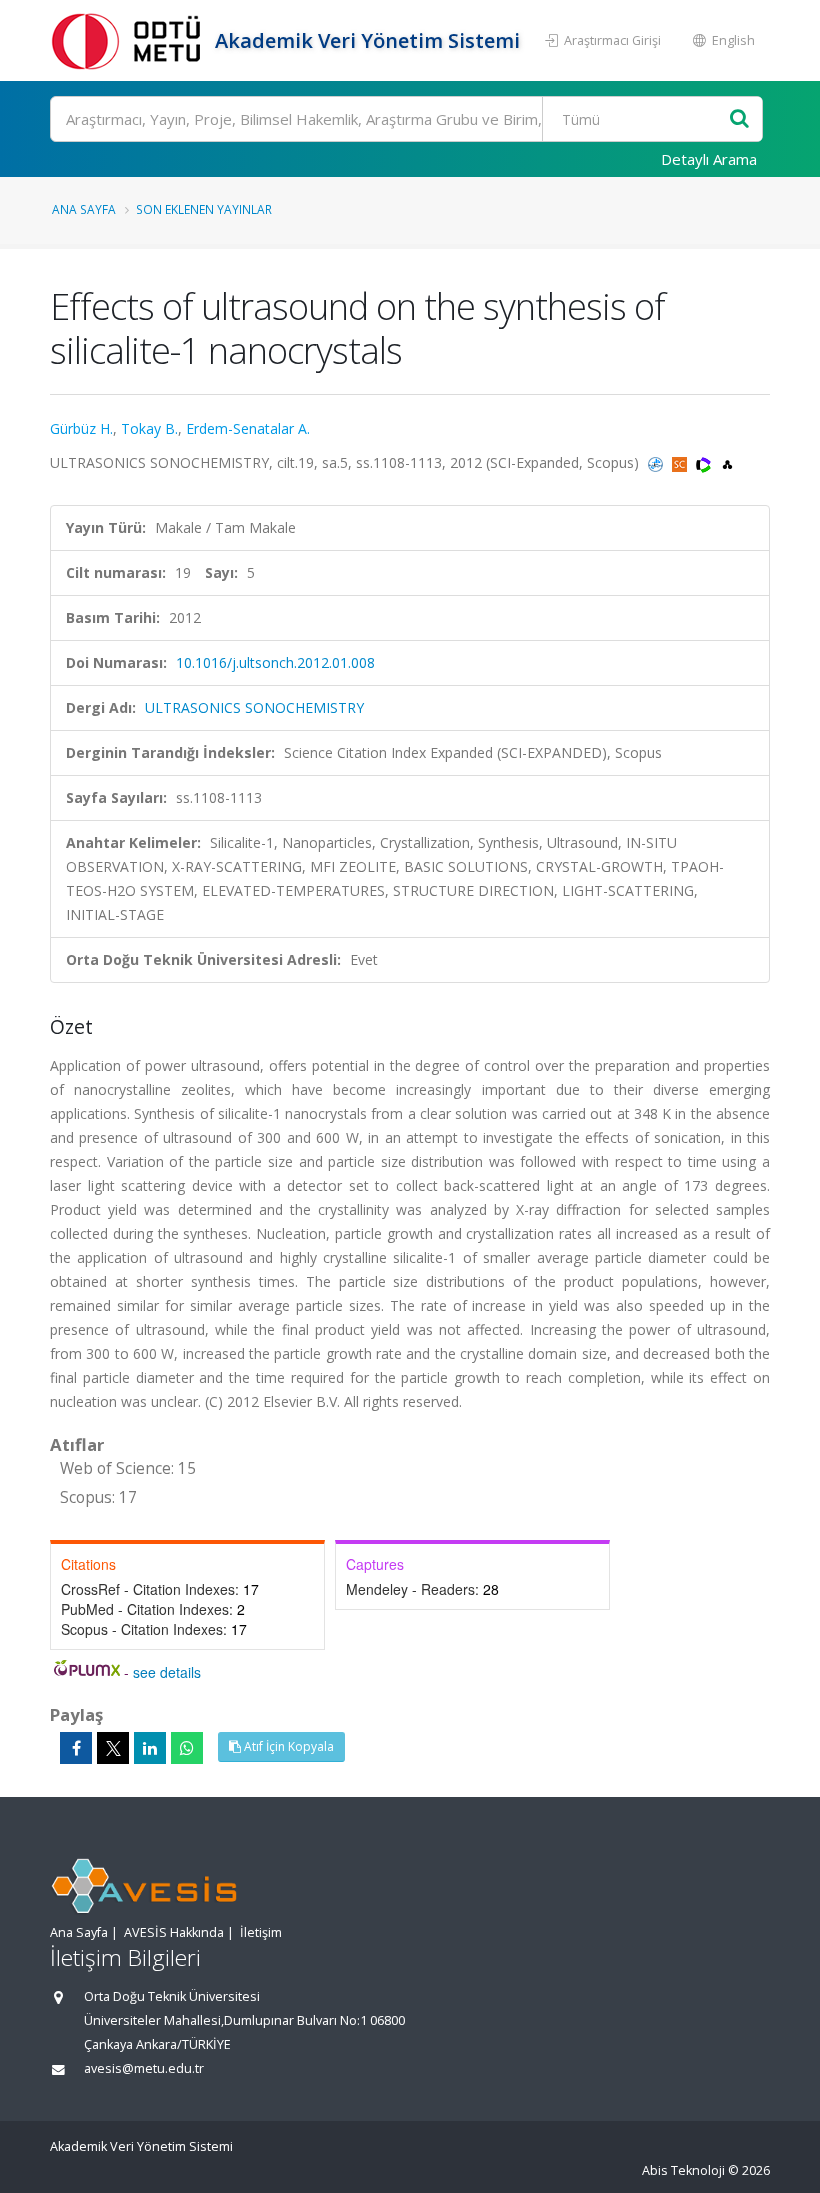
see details (167, 1672)
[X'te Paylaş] (113, 1748)
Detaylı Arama (709, 159)
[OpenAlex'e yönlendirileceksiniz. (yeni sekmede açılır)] (727, 462)
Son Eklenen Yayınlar (204, 209)
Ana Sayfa (84, 209)
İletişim (261, 1932)
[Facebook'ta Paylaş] (76, 1748)
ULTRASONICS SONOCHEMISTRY (254, 707)
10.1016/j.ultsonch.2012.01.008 (275, 662)
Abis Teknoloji (683, 2170)
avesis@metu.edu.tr (144, 2068)
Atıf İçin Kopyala (287, 1746)
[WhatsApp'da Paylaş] (187, 1748)
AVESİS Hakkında (174, 1932)
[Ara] (739, 119)
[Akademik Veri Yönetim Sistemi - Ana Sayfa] (130, 40)
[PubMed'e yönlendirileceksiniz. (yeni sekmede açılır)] (657, 462)
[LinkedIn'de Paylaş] (150, 1748)
